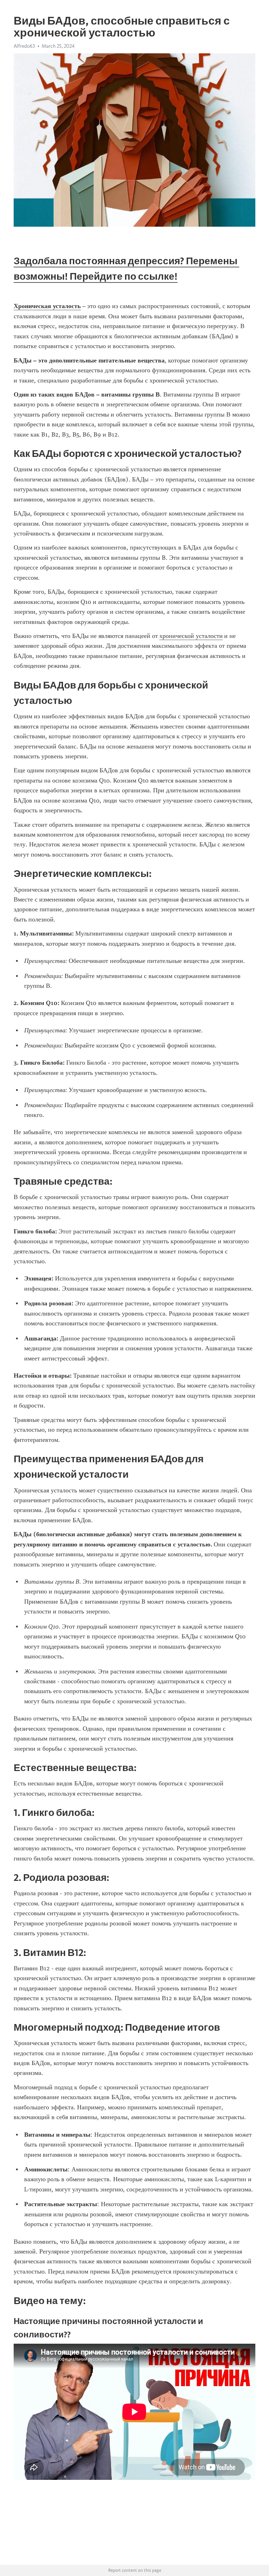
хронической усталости (191, 636)
